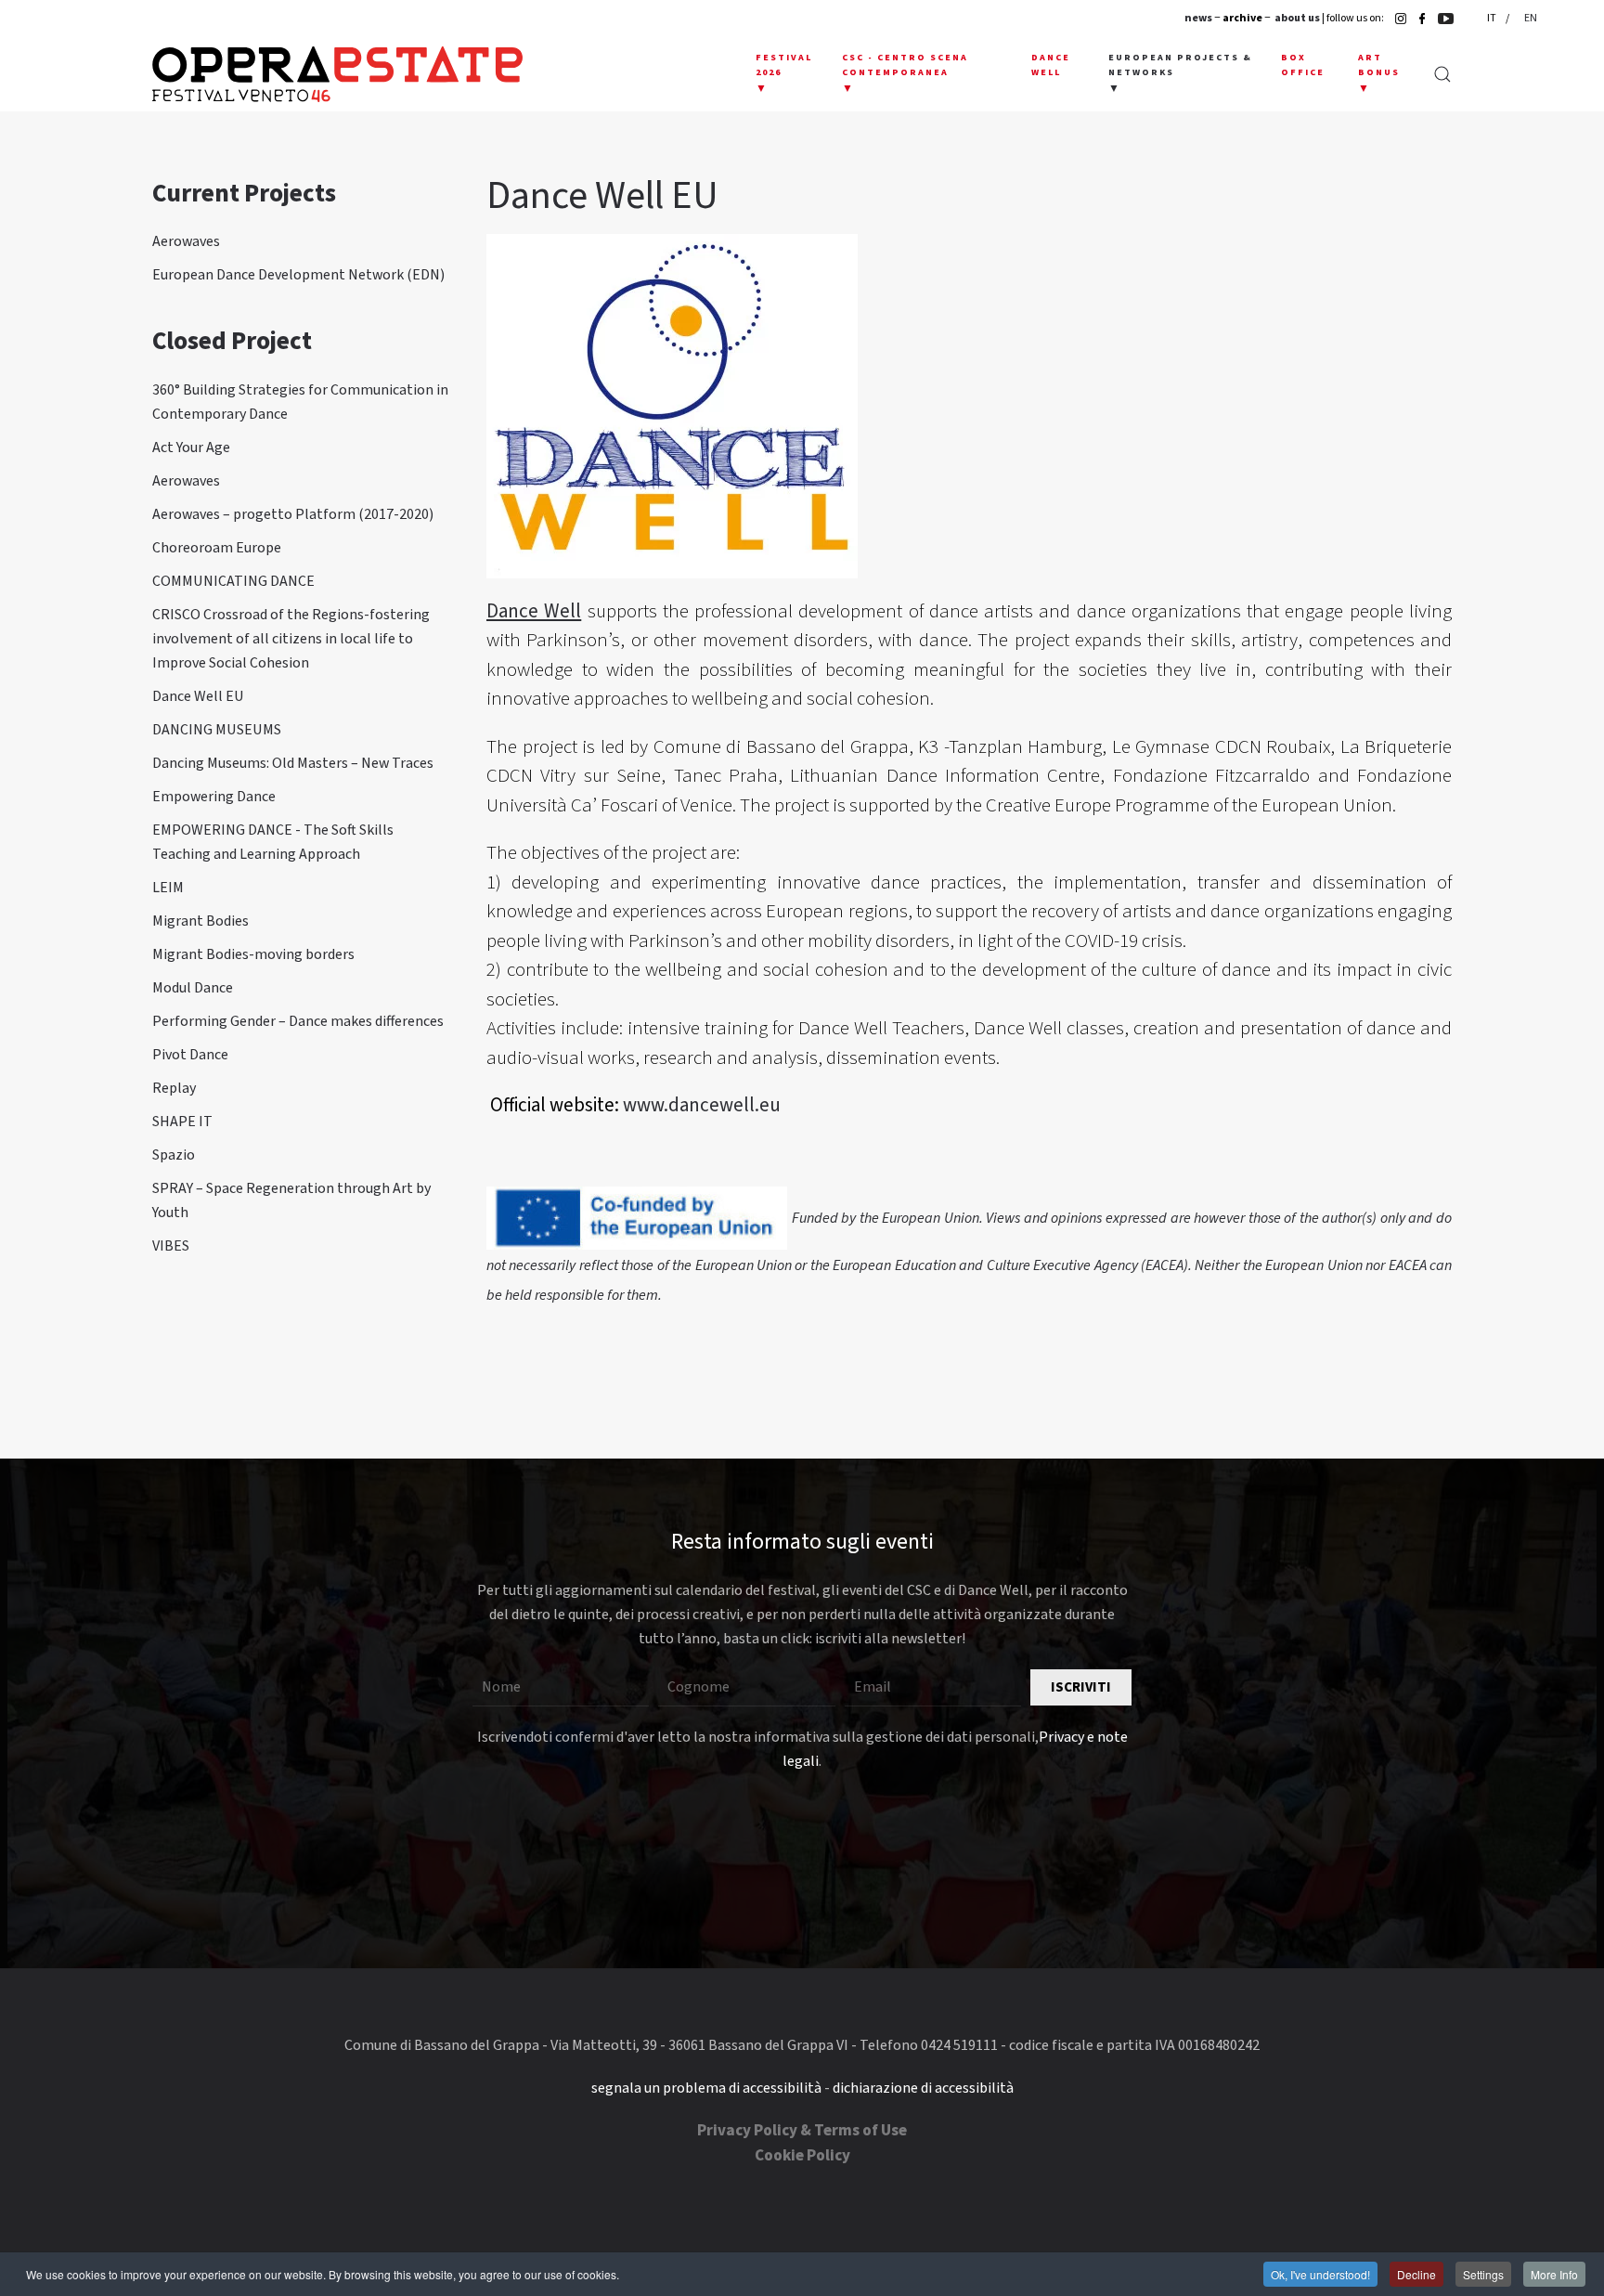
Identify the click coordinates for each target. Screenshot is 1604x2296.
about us (1297, 18)
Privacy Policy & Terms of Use (802, 2131)
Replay (174, 1088)
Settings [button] (1483, 2274)
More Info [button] (1554, 2274)
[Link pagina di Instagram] (1396, 18)
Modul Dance (193, 988)
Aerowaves (186, 241)
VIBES (171, 1246)
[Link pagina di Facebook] (1417, 18)
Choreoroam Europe (217, 548)
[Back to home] (337, 74)
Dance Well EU (198, 696)
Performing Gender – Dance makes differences (298, 1021)
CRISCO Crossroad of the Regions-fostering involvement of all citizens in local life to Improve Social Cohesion (291, 639)
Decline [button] (1416, 2274)
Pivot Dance (190, 1055)
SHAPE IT (182, 1122)
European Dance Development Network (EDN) (298, 275)
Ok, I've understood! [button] (1320, 2274)
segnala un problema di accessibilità (706, 2088)
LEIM (168, 888)
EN (1531, 18)
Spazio (174, 1155)
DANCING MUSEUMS (217, 730)
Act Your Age (191, 448)
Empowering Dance (214, 797)
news (1198, 18)
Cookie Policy (802, 2156)
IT (1493, 18)
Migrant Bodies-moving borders (253, 954)
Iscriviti (1081, 1687)
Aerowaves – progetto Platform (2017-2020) (293, 514)
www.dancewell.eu (702, 1105)
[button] (785, 74)
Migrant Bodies (200, 921)
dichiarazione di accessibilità (923, 2088)
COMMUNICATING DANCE (233, 581)
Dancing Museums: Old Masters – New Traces (293, 763)
